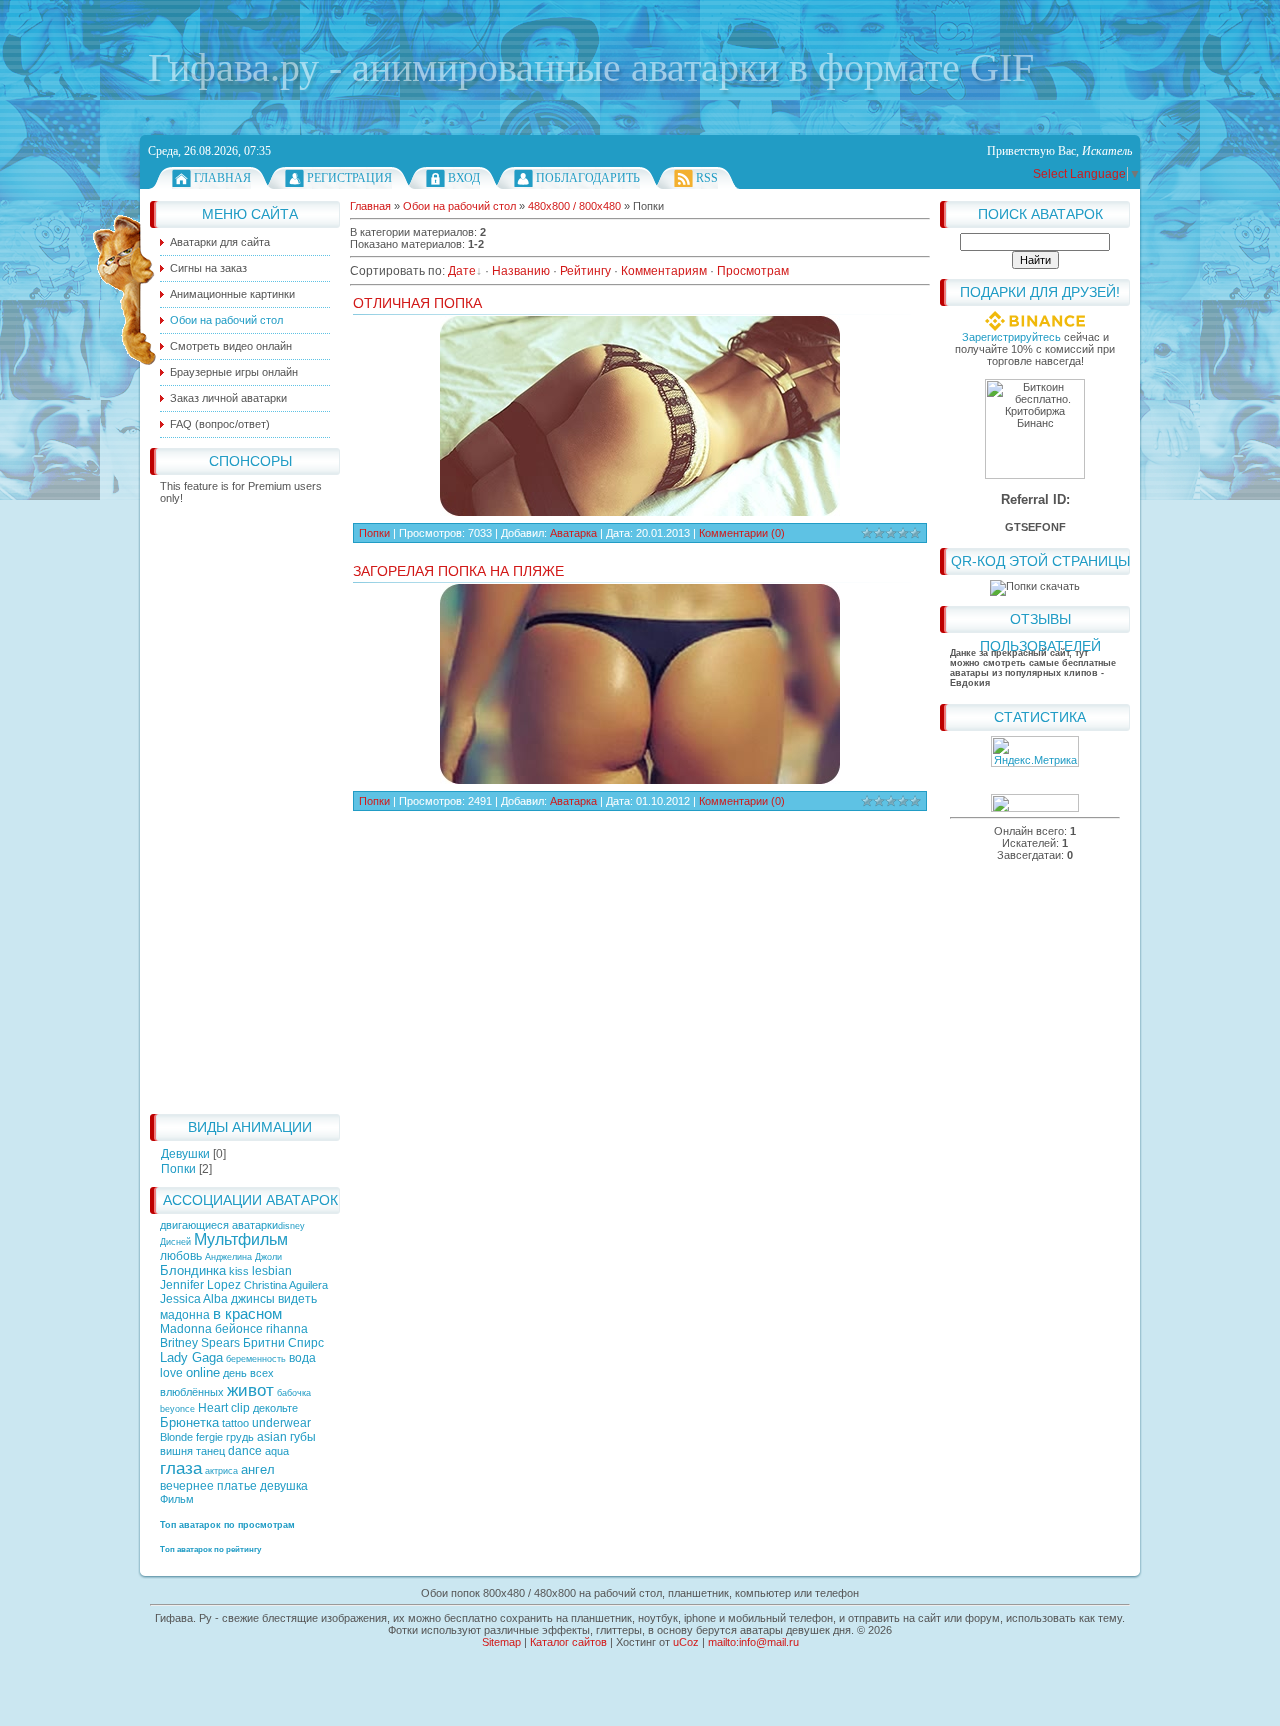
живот (250, 1390)
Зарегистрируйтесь (1011, 337)
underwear (281, 1423)
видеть (297, 1299)
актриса (221, 1471)
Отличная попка (417, 303)
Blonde (176, 1437)
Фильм (177, 1499)
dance (245, 1451)
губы (303, 1437)
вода (302, 1358)
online (203, 1372)
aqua (277, 1451)
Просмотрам (753, 271)
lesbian (272, 1271)
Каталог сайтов (568, 1642)
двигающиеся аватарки (219, 1225)
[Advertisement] (245, 804)
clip (240, 1408)
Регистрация (349, 178)
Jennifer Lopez (200, 1285)
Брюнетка (189, 1422)
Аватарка (573, 533)
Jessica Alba (194, 1299)
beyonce (177, 1409)
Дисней (175, 1242)
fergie (209, 1437)
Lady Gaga (191, 1357)
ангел (258, 1469)
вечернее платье (208, 1486)
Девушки (185, 1154)
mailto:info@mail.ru (753, 1642)
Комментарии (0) (742, 533)
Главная (222, 178)
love (171, 1373)
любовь (181, 1256)
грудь (240, 1437)
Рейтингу (585, 271)
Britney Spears (200, 1343)
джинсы (253, 1299)
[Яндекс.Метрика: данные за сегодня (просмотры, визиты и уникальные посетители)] (1035, 751)
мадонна (185, 1315)
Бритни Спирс (283, 1343)
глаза (181, 1468)
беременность (256, 1359)
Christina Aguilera (286, 1285)
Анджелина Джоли (243, 1257)
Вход (464, 178)
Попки (178, 1169)
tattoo (235, 1423)
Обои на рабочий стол (459, 206)
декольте (275, 1408)
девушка (284, 1486)
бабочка (294, 1393)
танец (210, 1451)
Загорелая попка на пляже (458, 571)
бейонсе (239, 1329)
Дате (462, 271)
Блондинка (193, 1270)
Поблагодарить (588, 178)
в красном (247, 1314)
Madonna (186, 1329)
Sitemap (501, 1642)
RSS (707, 178)
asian (272, 1437)
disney (291, 1226)
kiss (239, 1271)
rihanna (287, 1329)
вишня (176, 1451)
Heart (213, 1408)
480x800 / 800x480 (574, 206)
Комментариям (664, 271)
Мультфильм (241, 1239)
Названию (521, 271)
